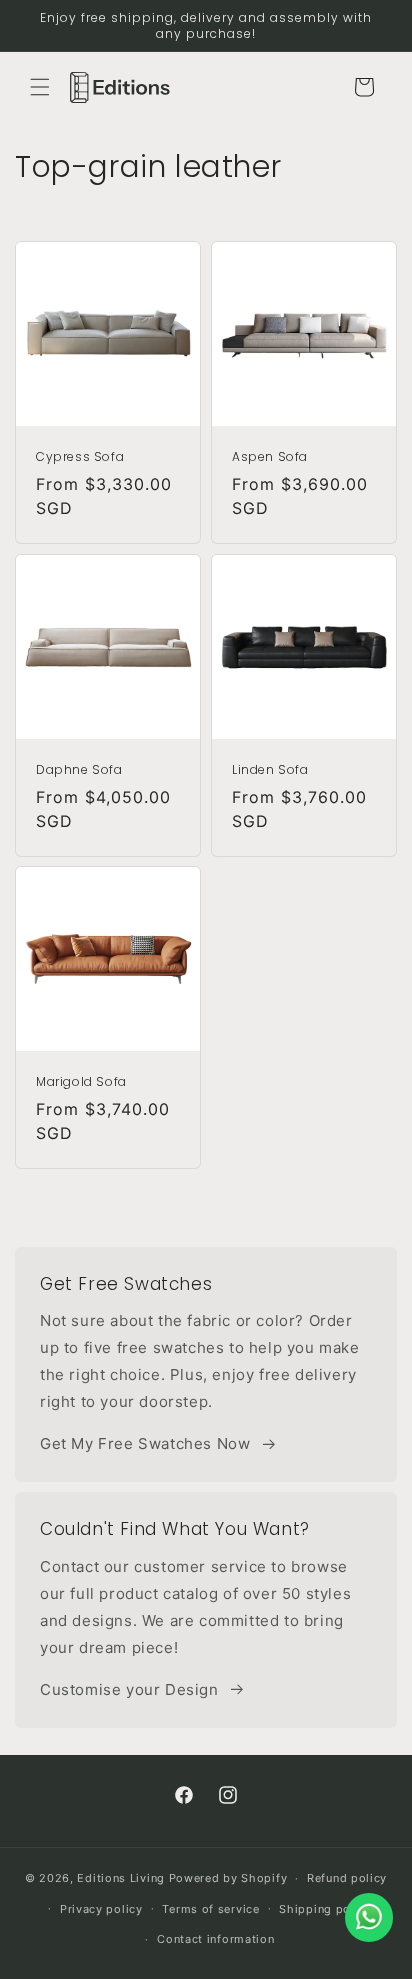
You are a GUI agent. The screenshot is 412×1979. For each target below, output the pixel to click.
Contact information (215, 1939)
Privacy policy (101, 1909)
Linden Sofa (270, 770)
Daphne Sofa (79, 770)
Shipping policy (325, 1909)
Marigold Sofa (81, 1082)
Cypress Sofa (80, 457)
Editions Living (121, 1878)
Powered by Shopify (228, 1878)
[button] (40, 87)
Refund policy (347, 1878)
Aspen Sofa (270, 457)
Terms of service (210, 1909)
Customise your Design (129, 1689)
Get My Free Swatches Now (145, 1443)
